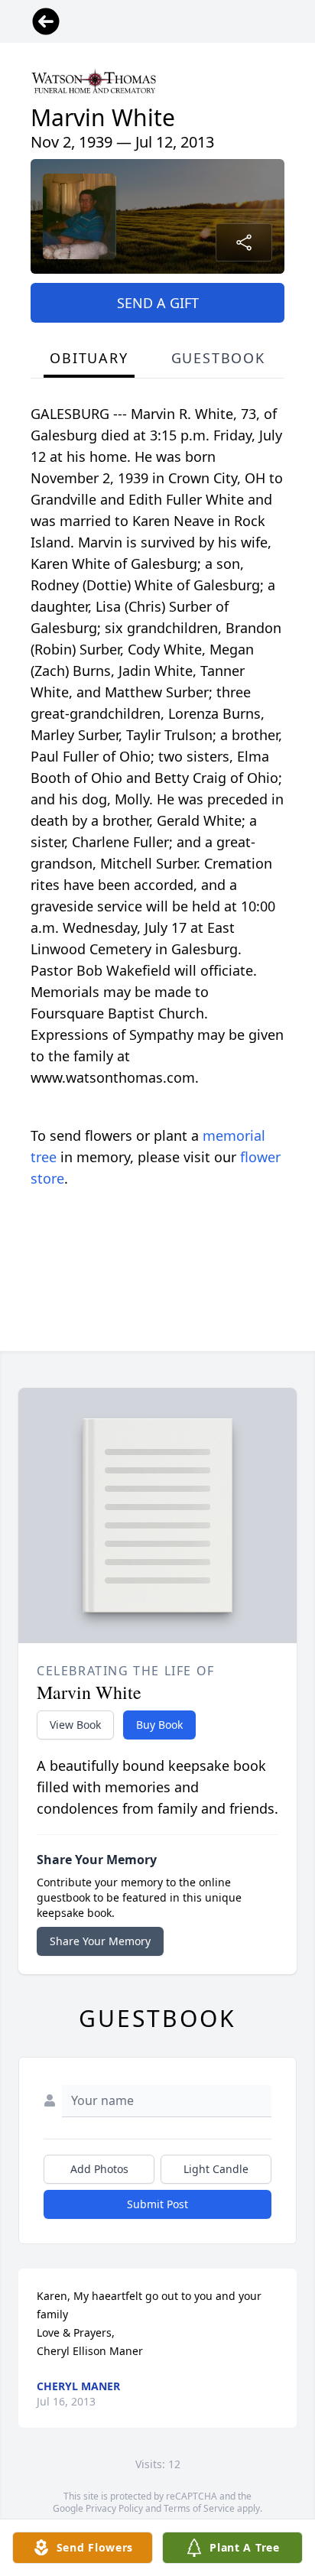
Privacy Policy (114, 2508)
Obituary (89, 358)
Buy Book (159, 1725)
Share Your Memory (100, 1941)
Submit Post (157, 2204)
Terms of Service (199, 2508)
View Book (75, 1725)
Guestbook (218, 358)
